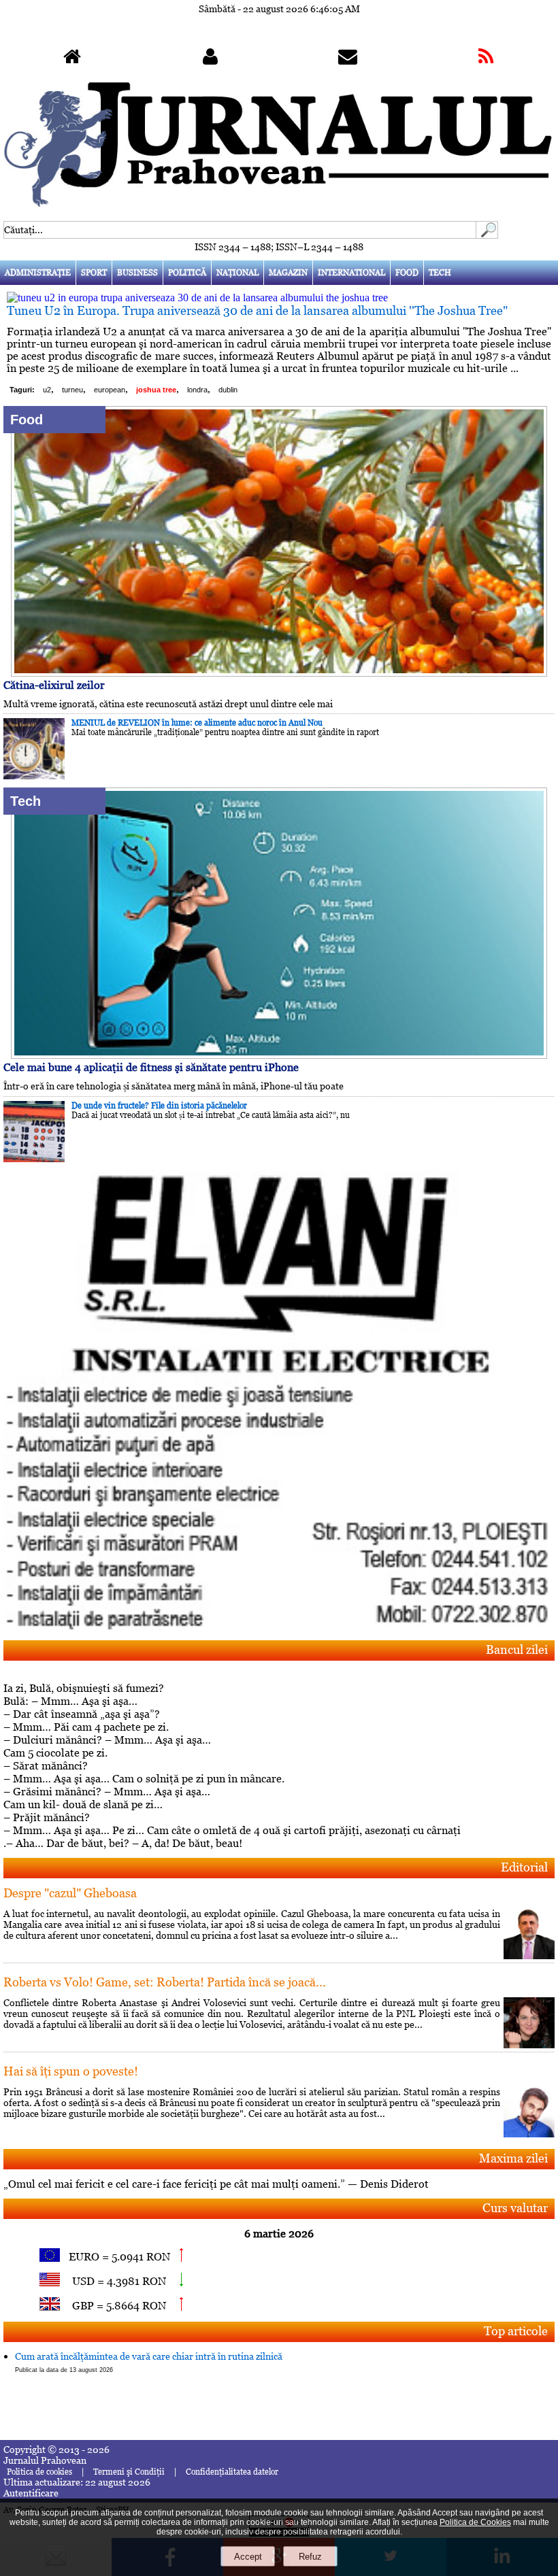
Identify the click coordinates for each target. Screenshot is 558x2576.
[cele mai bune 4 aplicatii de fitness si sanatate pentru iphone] (279, 1055)
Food (407, 273)
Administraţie (38, 273)
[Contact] (348, 60)
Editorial (524, 1867)
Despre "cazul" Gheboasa (70, 1893)
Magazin (288, 273)
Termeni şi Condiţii (129, 2472)
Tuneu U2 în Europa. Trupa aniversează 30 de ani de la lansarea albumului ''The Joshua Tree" (257, 310)
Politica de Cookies (475, 2522)
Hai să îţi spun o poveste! (71, 2071)
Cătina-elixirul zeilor (54, 685)
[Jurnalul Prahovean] (72, 60)
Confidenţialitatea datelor (232, 2472)
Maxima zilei (513, 2158)
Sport (94, 273)
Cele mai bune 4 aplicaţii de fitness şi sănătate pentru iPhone (151, 1067)
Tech (440, 273)
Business (137, 273)
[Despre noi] (210, 60)
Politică (187, 273)
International (351, 273)
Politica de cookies (39, 2472)
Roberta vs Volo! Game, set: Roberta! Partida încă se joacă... (165, 1982)
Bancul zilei (517, 1649)
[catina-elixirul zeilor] (279, 673)
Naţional (237, 273)
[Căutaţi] (487, 235)
